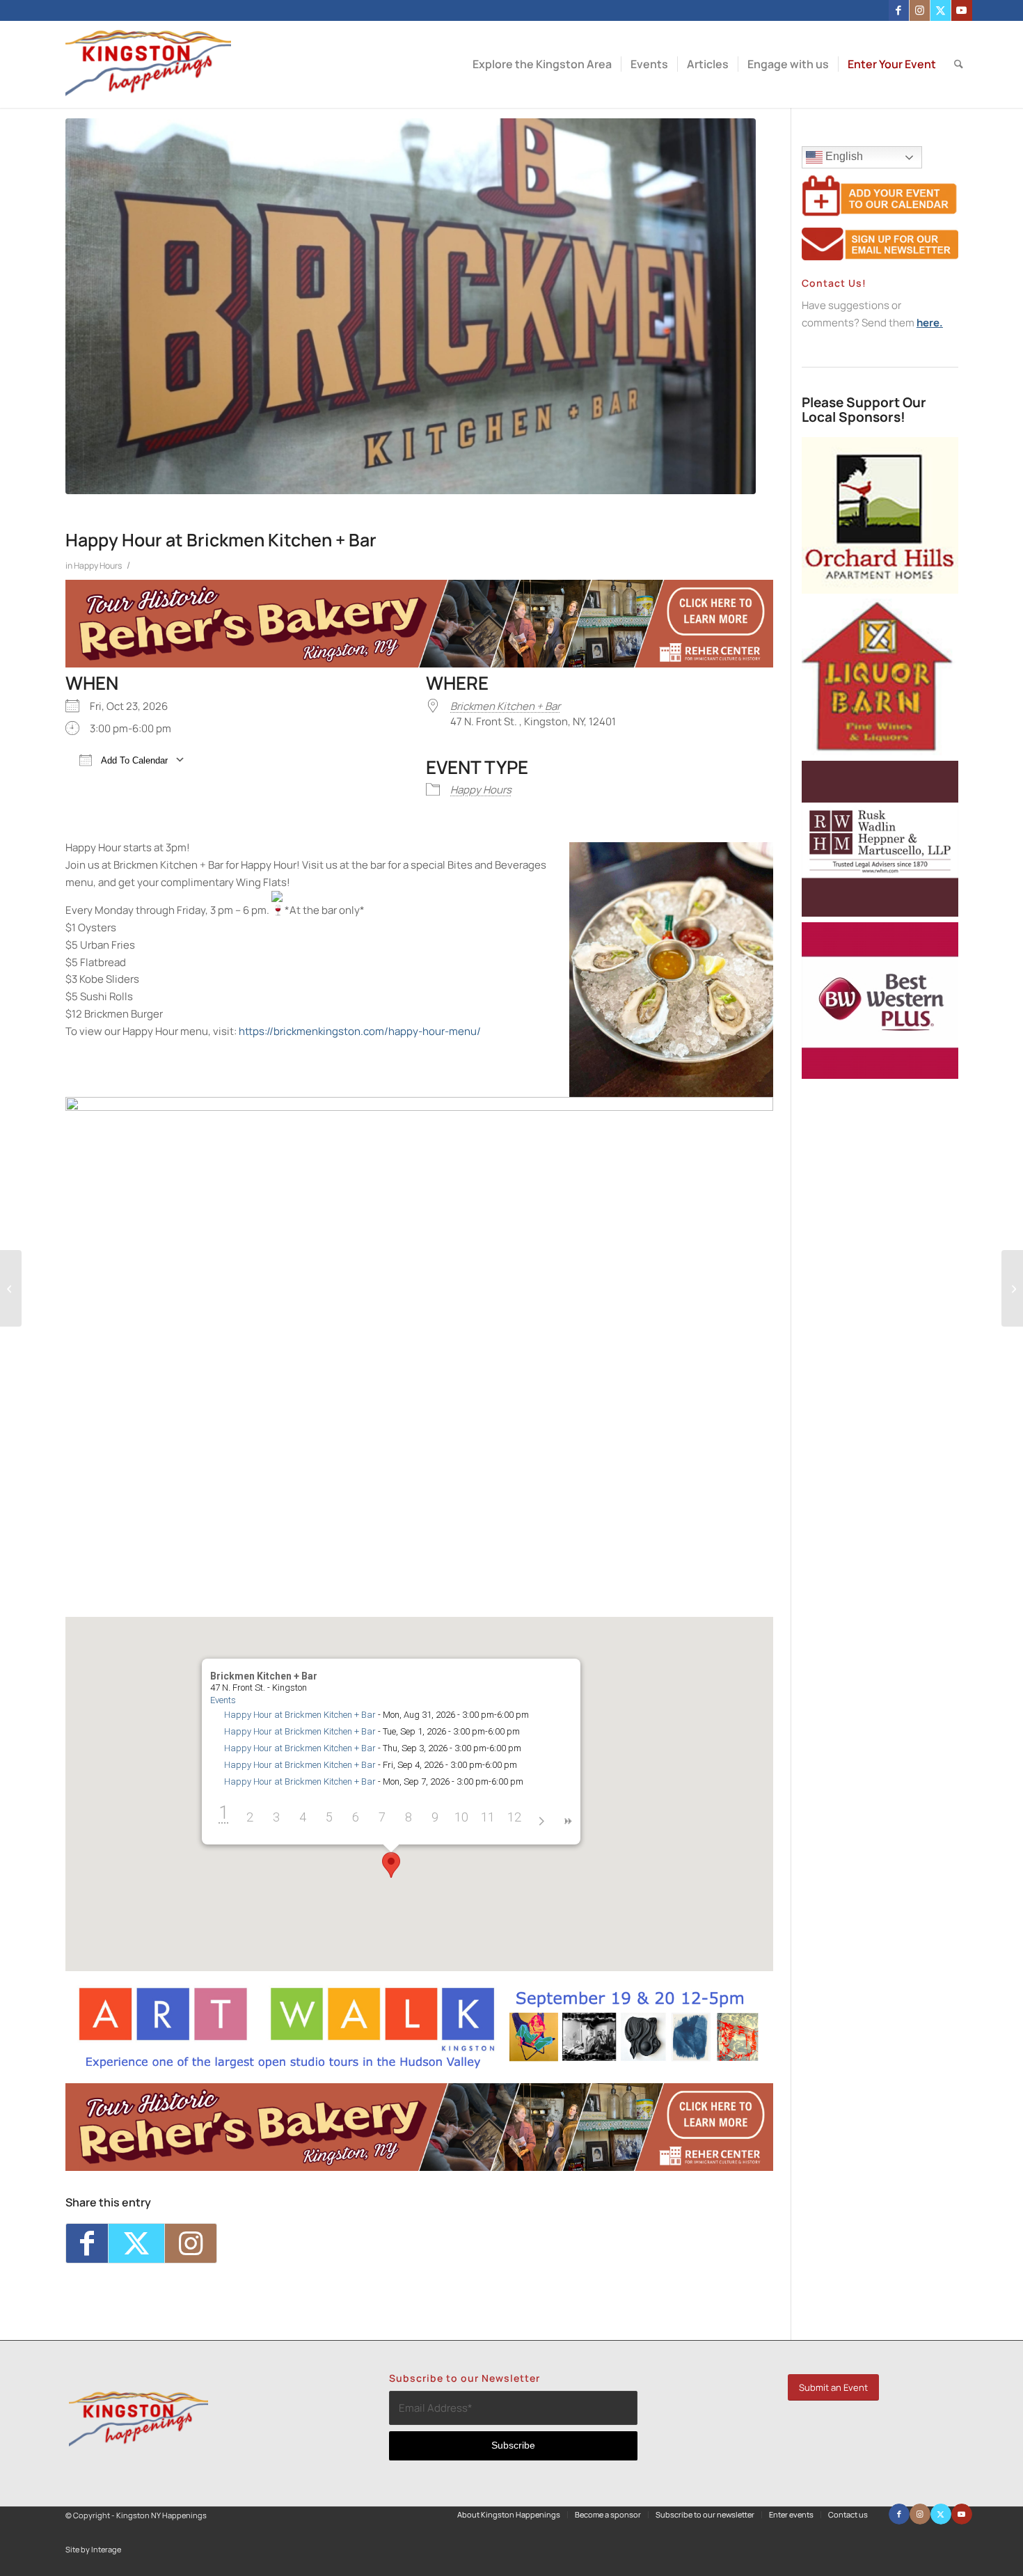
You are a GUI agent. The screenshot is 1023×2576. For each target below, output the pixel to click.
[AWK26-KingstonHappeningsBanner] (419, 2067)
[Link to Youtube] (962, 10)
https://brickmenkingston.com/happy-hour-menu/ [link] (360, 1031)
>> (567, 1820)
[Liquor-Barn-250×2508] (880, 751)
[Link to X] (941, 10)
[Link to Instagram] (920, 10)
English (843, 156)
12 (514, 1817)
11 (488, 1817)
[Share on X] (136, 2243)
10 (461, 1817)
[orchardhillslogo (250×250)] (880, 590)
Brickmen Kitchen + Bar (505, 706)
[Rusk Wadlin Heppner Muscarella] (880, 913)
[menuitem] (542, 64)
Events (223, 1700)
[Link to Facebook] (899, 10)
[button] (391, 1865)
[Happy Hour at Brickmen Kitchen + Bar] (411, 306)
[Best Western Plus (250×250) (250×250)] (880, 1075)
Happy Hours (98, 566)
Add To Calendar (133, 760)
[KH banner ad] (419, 664)
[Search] (959, 64)
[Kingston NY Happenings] (149, 64)
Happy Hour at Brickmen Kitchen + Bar (300, 1715)
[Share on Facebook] (87, 2243)
